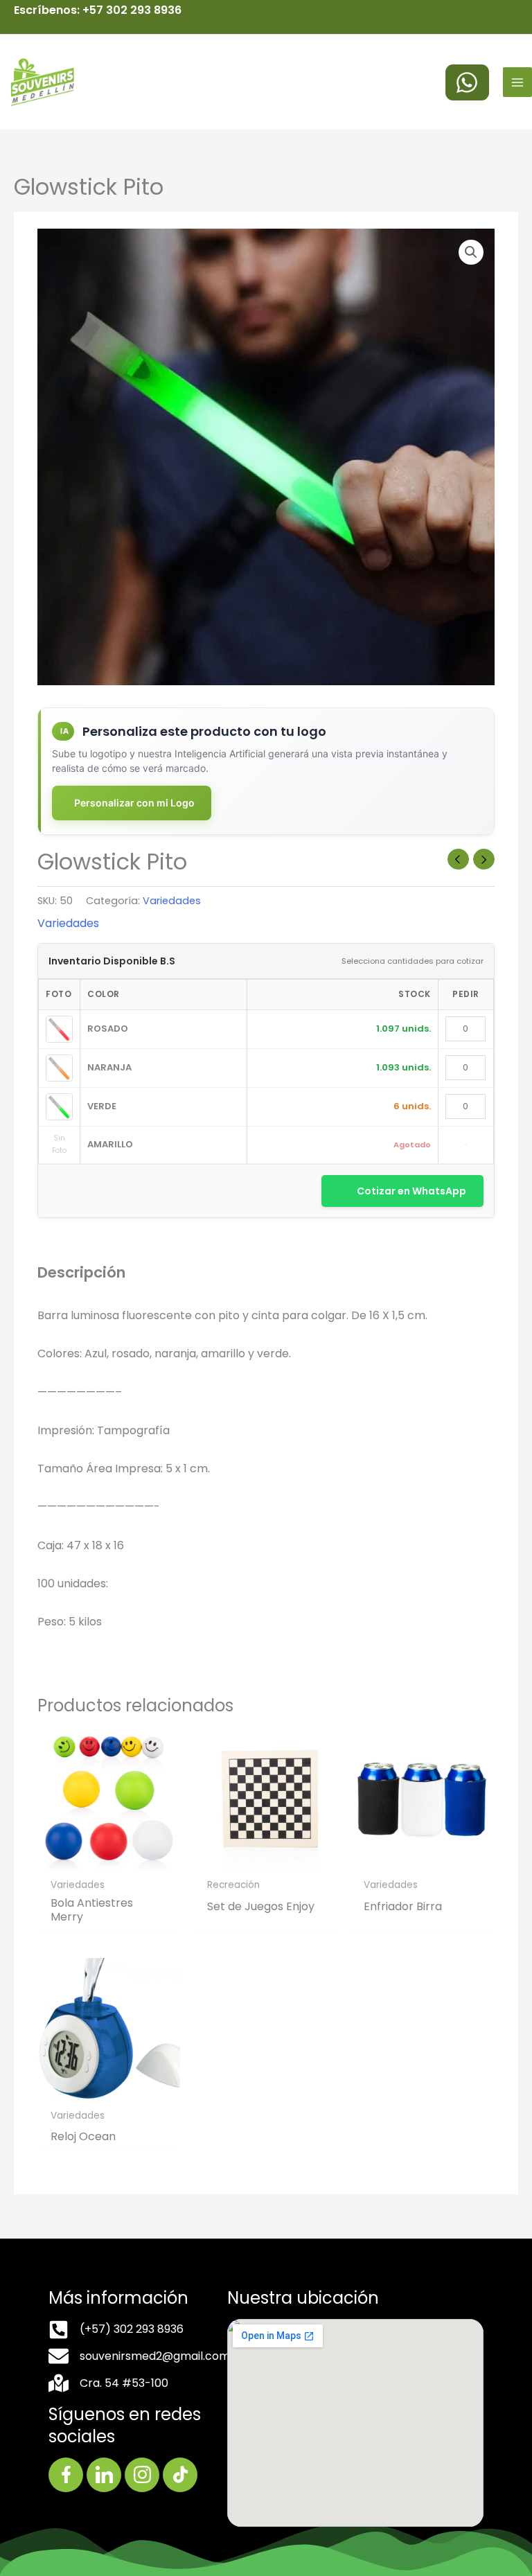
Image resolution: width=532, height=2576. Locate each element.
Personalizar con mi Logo (134, 803)
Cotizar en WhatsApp (411, 1191)
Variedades (172, 901)
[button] (471, 252)
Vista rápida (109, 1858)
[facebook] (467, 82)
